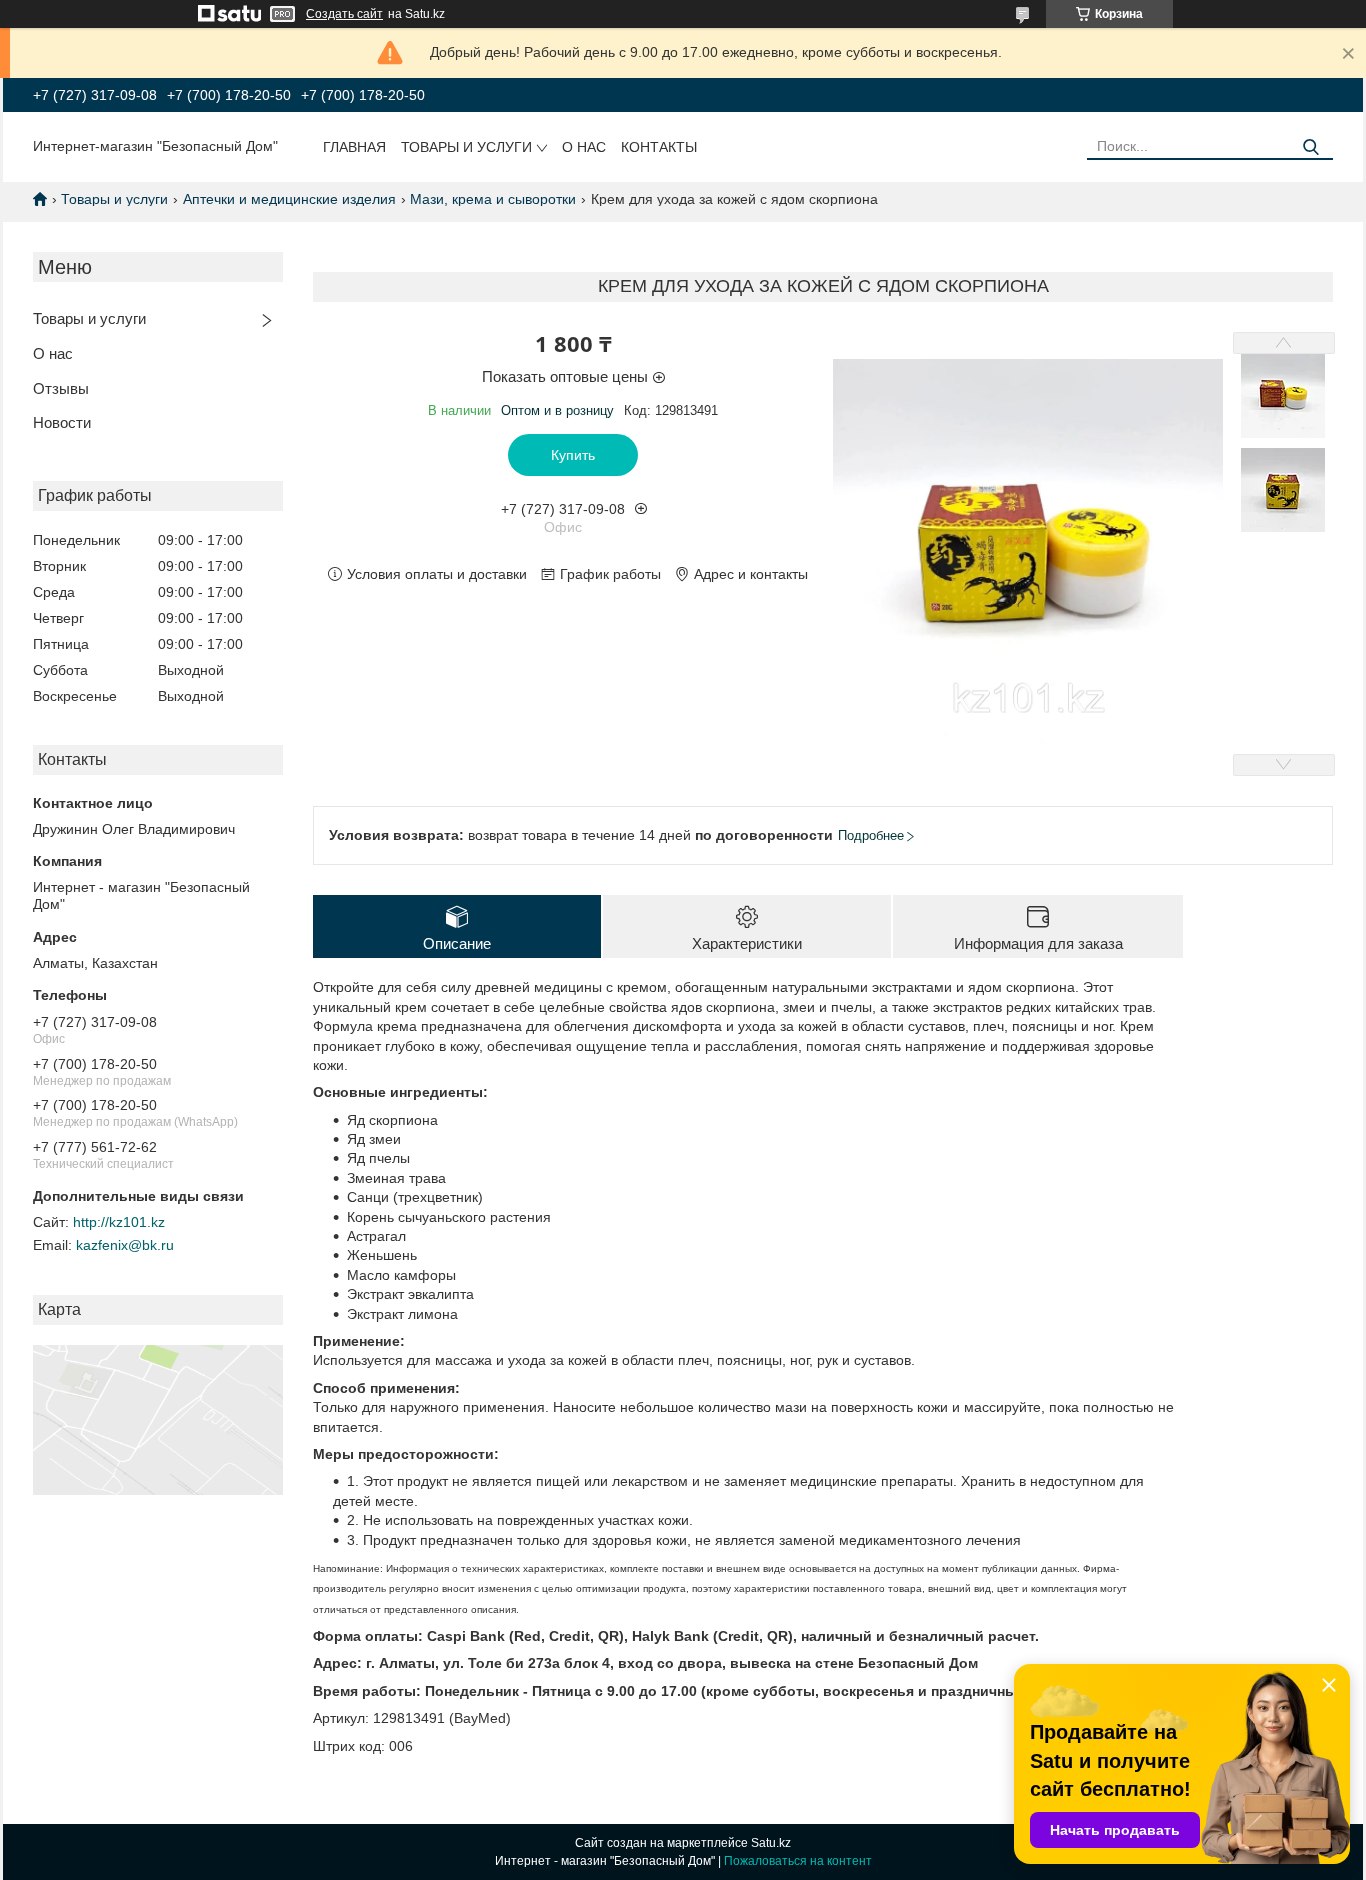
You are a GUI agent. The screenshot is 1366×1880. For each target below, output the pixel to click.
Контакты (659, 147)
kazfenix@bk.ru (125, 1245)
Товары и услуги (466, 147)
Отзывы (61, 388)
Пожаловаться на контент (798, 1861)
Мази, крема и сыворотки (493, 199)
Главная (354, 147)
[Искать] (1310, 147)
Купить (573, 455)
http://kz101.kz (119, 1222)
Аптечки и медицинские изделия (289, 199)
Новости (62, 422)
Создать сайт (344, 14)
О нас (584, 147)
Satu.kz (771, 1843)
